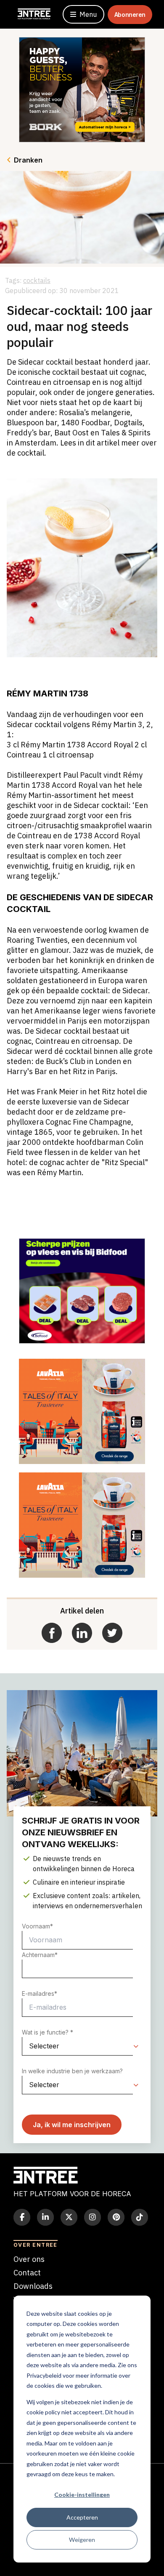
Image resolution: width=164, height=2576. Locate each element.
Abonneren (130, 15)
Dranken (28, 160)
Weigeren (82, 2540)
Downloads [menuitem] (33, 2286)
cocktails (37, 280)
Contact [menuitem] (27, 2273)
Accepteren (82, 2517)
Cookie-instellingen (82, 2495)
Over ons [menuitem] (29, 2259)
